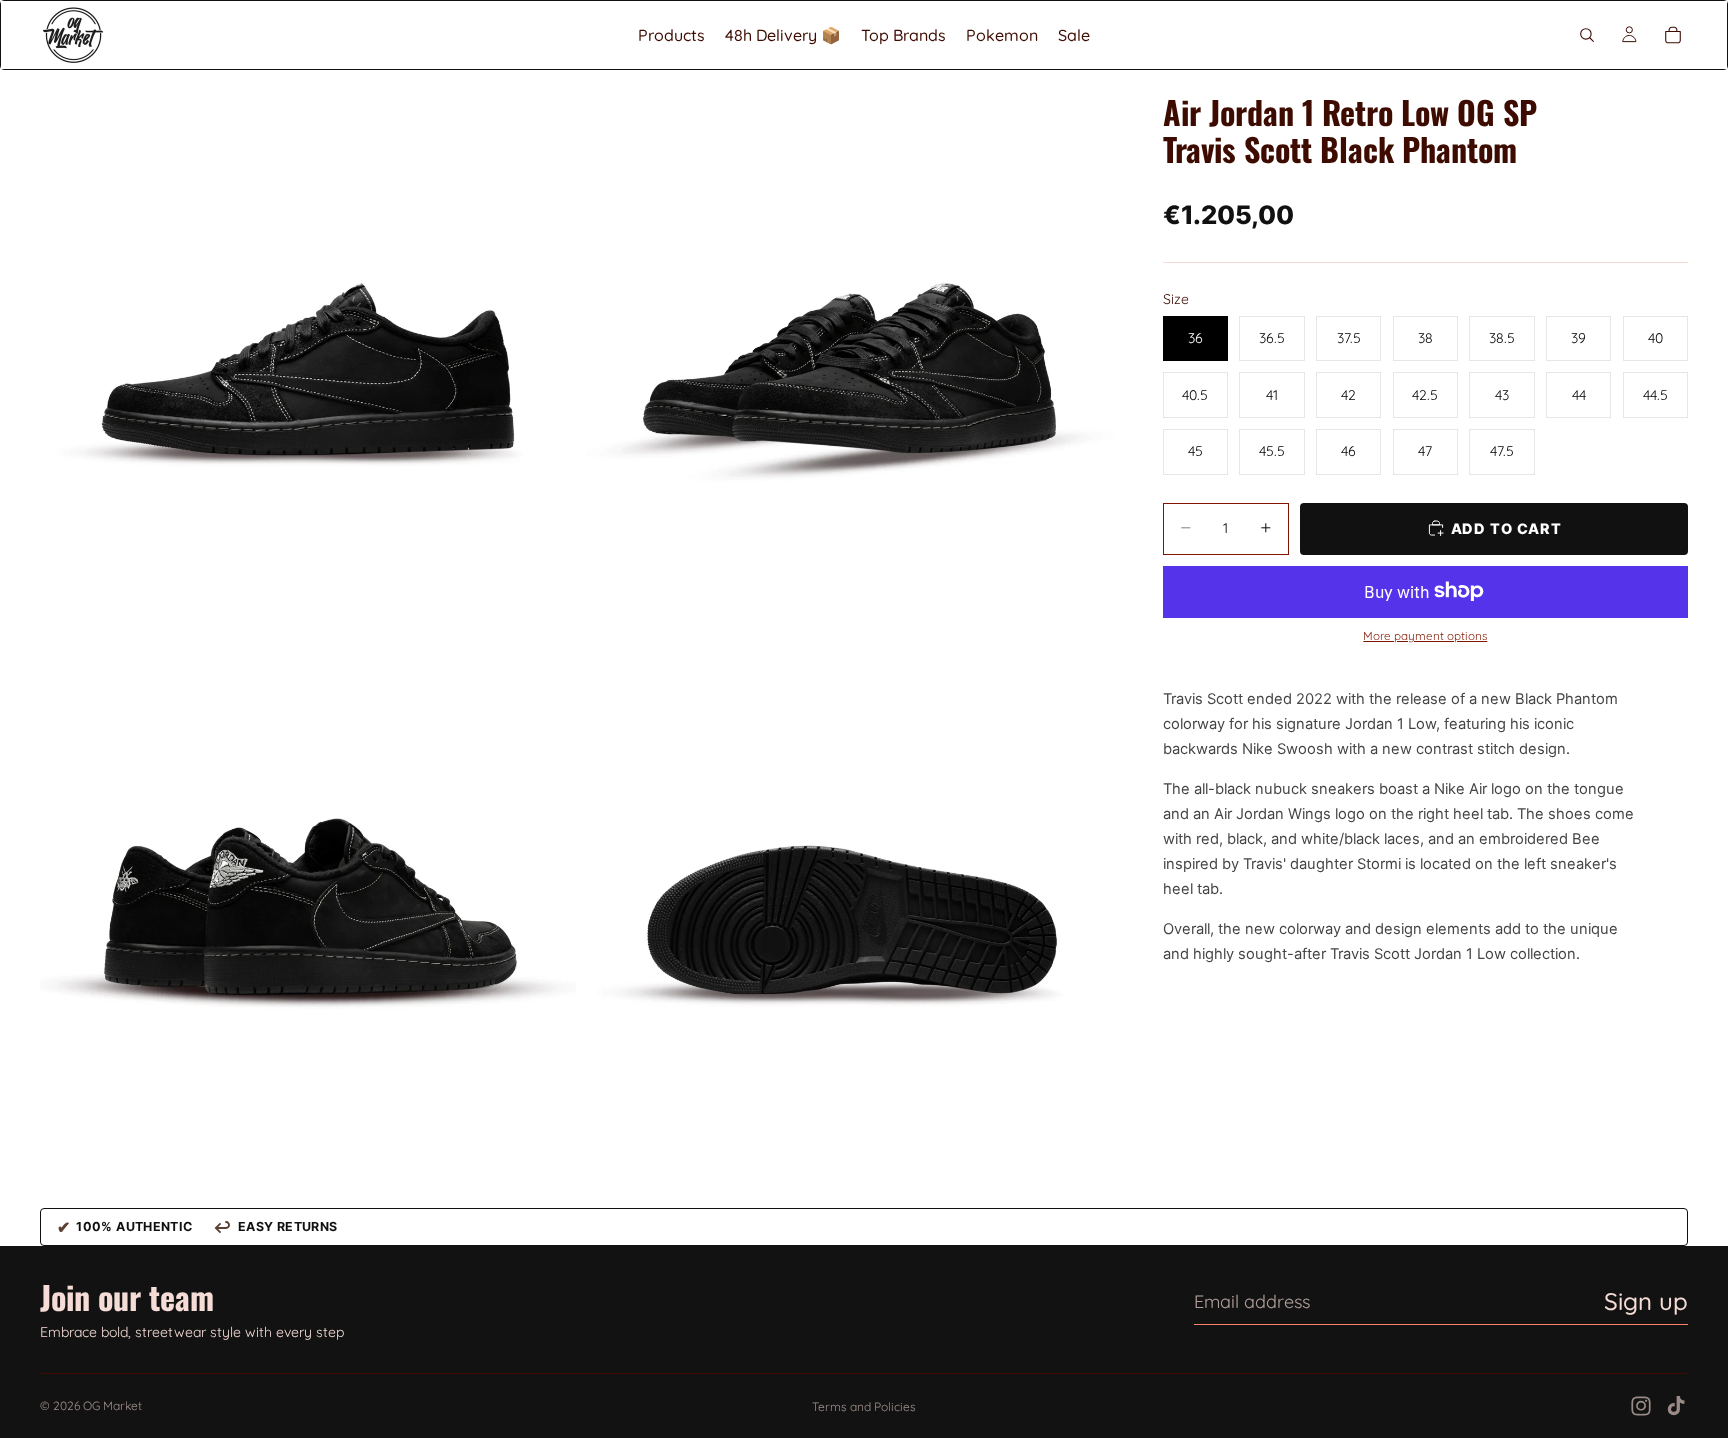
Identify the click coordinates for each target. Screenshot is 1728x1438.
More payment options (1425, 636)
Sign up (1646, 1301)
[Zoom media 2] (847, 338)
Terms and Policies (864, 1406)
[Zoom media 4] (847, 878)
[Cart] (1673, 35)
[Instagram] (1641, 1406)
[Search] (1587, 35)
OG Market (112, 1405)
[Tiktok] (1676, 1406)
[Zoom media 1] (308, 338)
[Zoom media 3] (308, 878)
